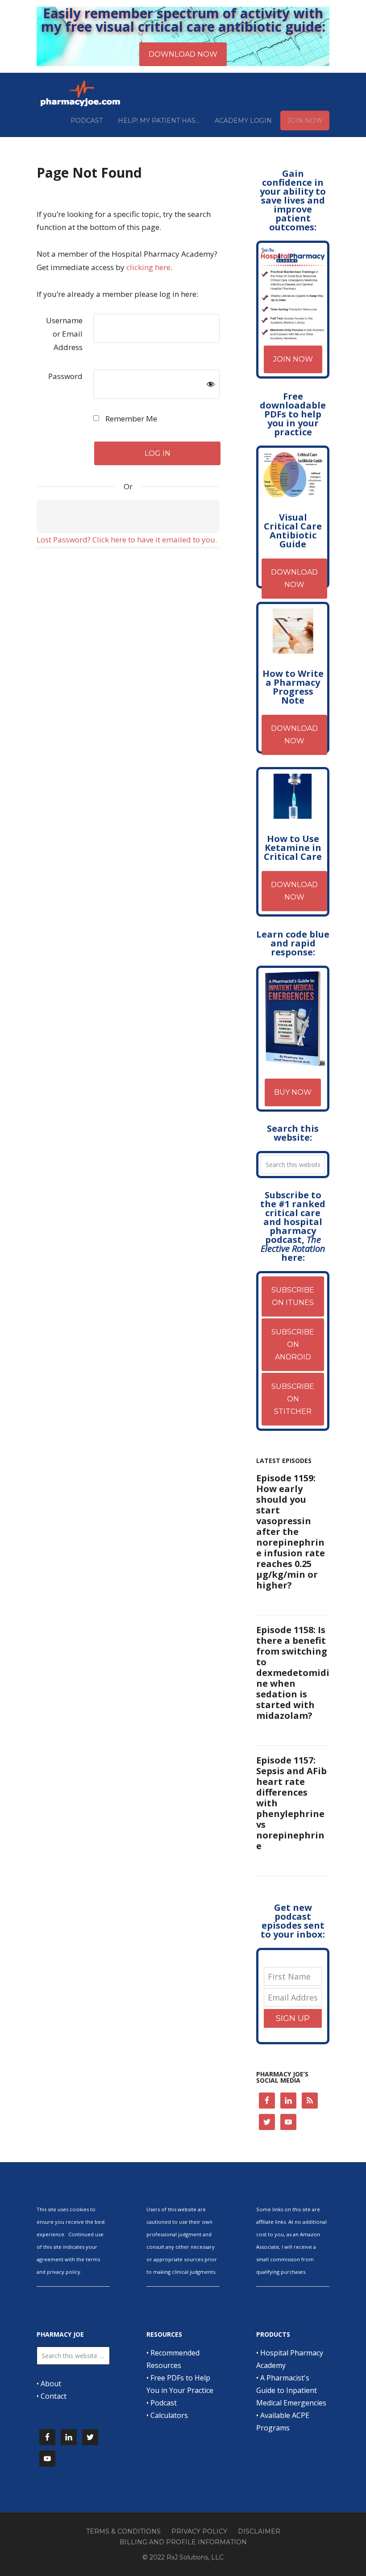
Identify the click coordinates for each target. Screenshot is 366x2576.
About (51, 2384)
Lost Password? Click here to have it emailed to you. (127, 540)
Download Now (294, 578)
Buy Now (293, 1092)
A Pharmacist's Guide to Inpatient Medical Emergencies (291, 2390)
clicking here (148, 267)
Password (65, 376)
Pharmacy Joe (81, 93)
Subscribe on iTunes (293, 1296)
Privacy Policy (199, 2531)
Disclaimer (259, 2531)
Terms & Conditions (123, 2531)
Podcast (164, 2403)
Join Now (293, 359)
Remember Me (130, 419)
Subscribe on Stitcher (293, 1399)
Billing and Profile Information (183, 2542)
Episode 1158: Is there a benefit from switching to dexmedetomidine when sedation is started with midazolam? (293, 1673)
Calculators (169, 2415)
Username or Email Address (64, 334)
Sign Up (293, 2018)
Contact (54, 2396)
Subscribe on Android (293, 1344)
